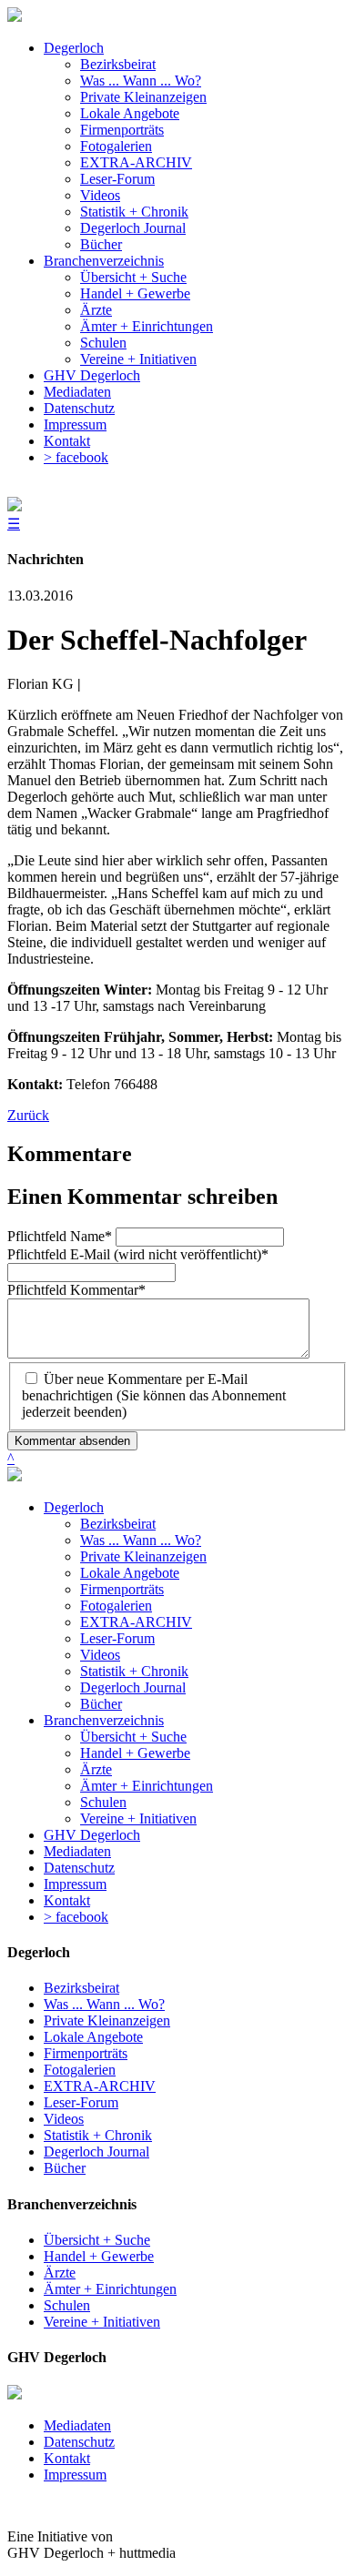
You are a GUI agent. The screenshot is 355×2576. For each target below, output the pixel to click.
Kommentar (76, 1290)
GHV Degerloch (92, 1835)
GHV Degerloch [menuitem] (92, 375)
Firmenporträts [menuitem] (122, 130)
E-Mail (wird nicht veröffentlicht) (138, 1254)
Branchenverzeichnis (104, 1720)
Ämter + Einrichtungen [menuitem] (147, 326)
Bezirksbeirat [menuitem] (118, 64)
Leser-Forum (117, 1638)
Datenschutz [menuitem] (79, 408)
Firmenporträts (122, 1589)
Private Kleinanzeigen (143, 1556)
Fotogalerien (116, 1606)
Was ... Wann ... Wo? (141, 1540)
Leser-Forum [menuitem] (117, 179)
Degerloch (74, 1507)
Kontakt (67, 1900)
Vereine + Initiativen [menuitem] (138, 359)
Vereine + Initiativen (138, 1818)
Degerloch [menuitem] (74, 48)
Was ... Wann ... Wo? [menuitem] (141, 81)
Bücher (101, 1704)
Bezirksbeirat (118, 1524)
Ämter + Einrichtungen (147, 1786)
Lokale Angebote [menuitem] (130, 113)
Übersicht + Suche (133, 1737)
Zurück (28, 1115)
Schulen (103, 1802)
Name (60, 1236)
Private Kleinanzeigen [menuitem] (143, 97)
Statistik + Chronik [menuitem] (134, 212)
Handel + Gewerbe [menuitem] (135, 293)
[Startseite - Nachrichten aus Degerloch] (15, 17)
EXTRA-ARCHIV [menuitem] (136, 162)
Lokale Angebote (130, 1573)
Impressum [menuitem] (75, 424)
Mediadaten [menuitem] (77, 392)
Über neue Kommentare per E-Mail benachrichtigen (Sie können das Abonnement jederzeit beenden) (154, 1395)
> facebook (76, 1917)
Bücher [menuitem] (101, 244)
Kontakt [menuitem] (67, 441)
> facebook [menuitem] (76, 457)
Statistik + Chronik (134, 1671)
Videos (100, 1655)
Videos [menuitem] (100, 195)
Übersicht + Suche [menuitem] (133, 277)
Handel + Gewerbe (135, 1753)
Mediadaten (77, 1851)
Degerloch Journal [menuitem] (133, 228)
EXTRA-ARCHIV (136, 1622)
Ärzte (96, 1769)
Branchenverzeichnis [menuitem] (104, 261)
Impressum (75, 1884)
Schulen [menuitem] (103, 343)
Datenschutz (79, 1868)
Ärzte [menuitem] (96, 310)
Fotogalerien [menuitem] (116, 146)
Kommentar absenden (72, 1441)
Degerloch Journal (133, 1687)
